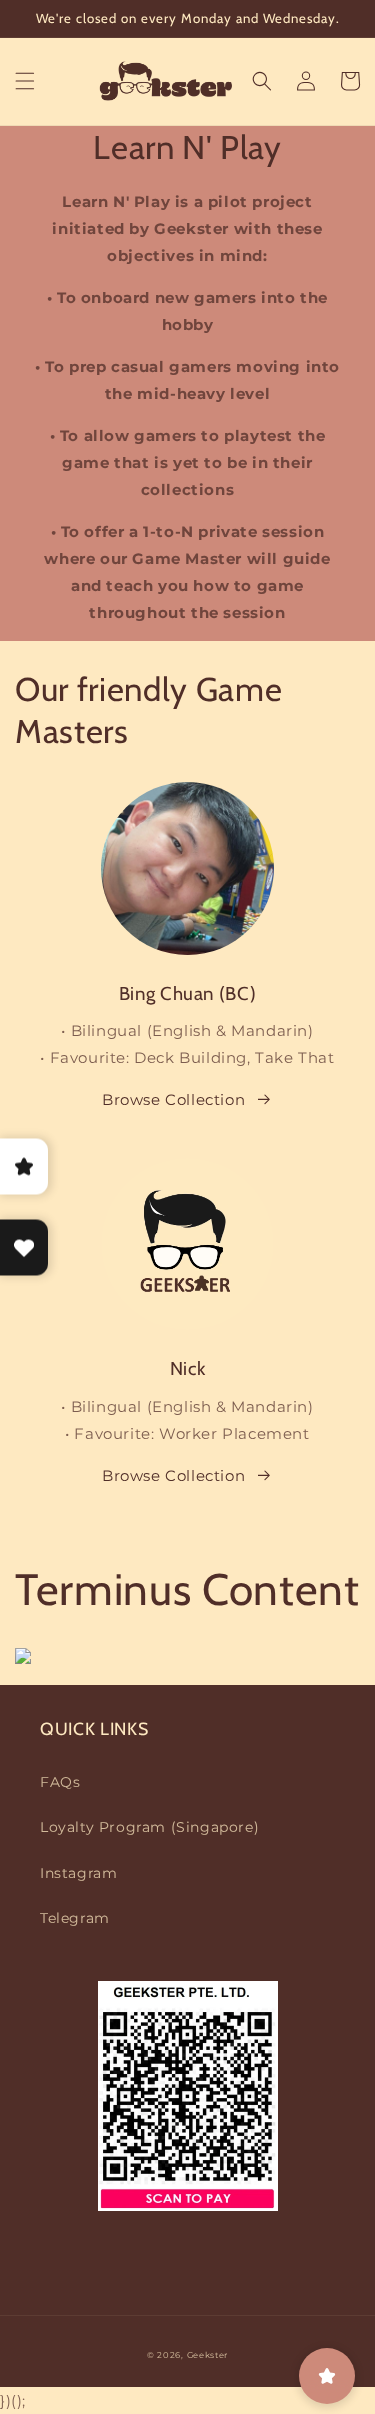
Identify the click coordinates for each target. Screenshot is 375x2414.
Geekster (208, 2355)
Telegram (75, 1918)
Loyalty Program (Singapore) (149, 1827)
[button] (25, 81)
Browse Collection (173, 1099)
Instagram (78, 1873)
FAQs (60, 1782)
